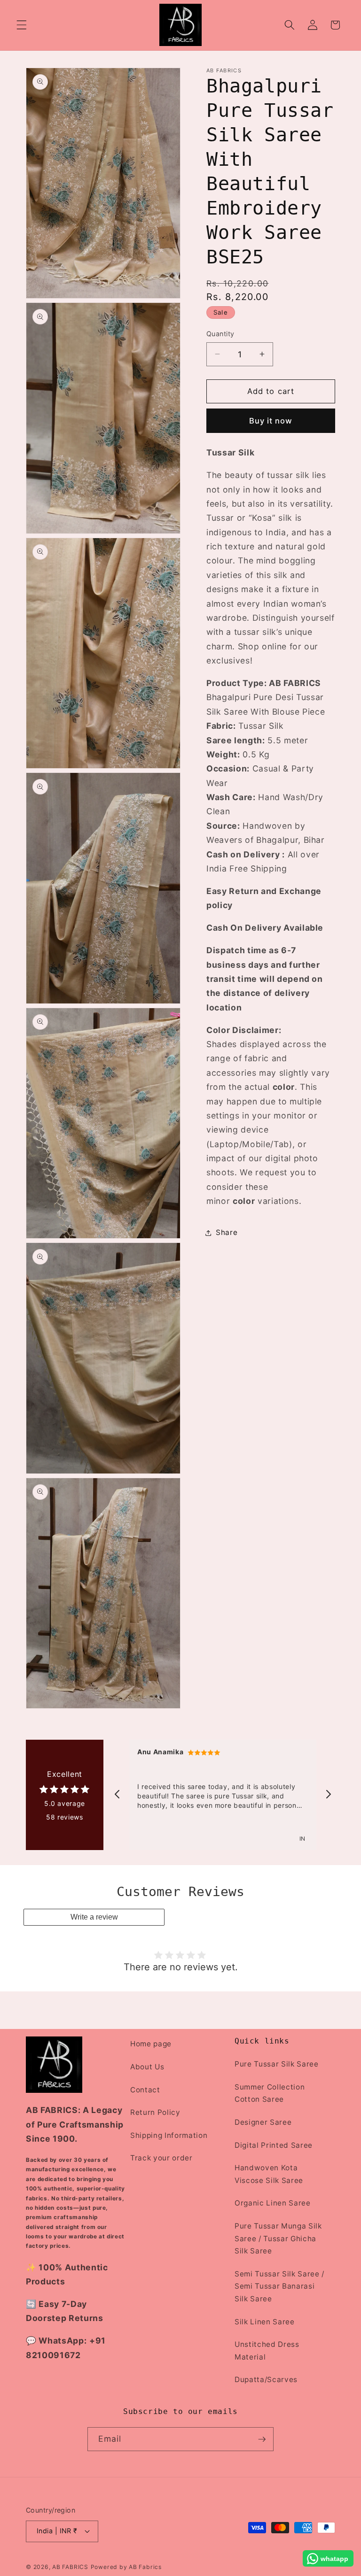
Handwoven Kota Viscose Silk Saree (269, 2174)
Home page (151, 2044)
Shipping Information (169, 2135)
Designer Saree (263, 2122)
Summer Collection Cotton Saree (270, 2093)
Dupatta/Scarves (266, 2379)
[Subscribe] (262, 2439)
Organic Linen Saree (273, 2203)
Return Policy (155, 2112)
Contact (145, 2090)
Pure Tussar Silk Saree (277, 2064)
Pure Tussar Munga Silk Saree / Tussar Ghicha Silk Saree (278, 2238)
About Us (147, 2067)
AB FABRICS (70, 2567)
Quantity (220, 334)
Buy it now (271, 421)
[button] (22, 25)
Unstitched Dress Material (267, 2351)
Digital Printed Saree (274, 2145)
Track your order (161, 2158)
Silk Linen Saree (265, 2322)
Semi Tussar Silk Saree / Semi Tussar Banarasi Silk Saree (279, 2286)
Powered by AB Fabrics (126, 2567)
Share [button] (227, 1232)
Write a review (94, 1917)
